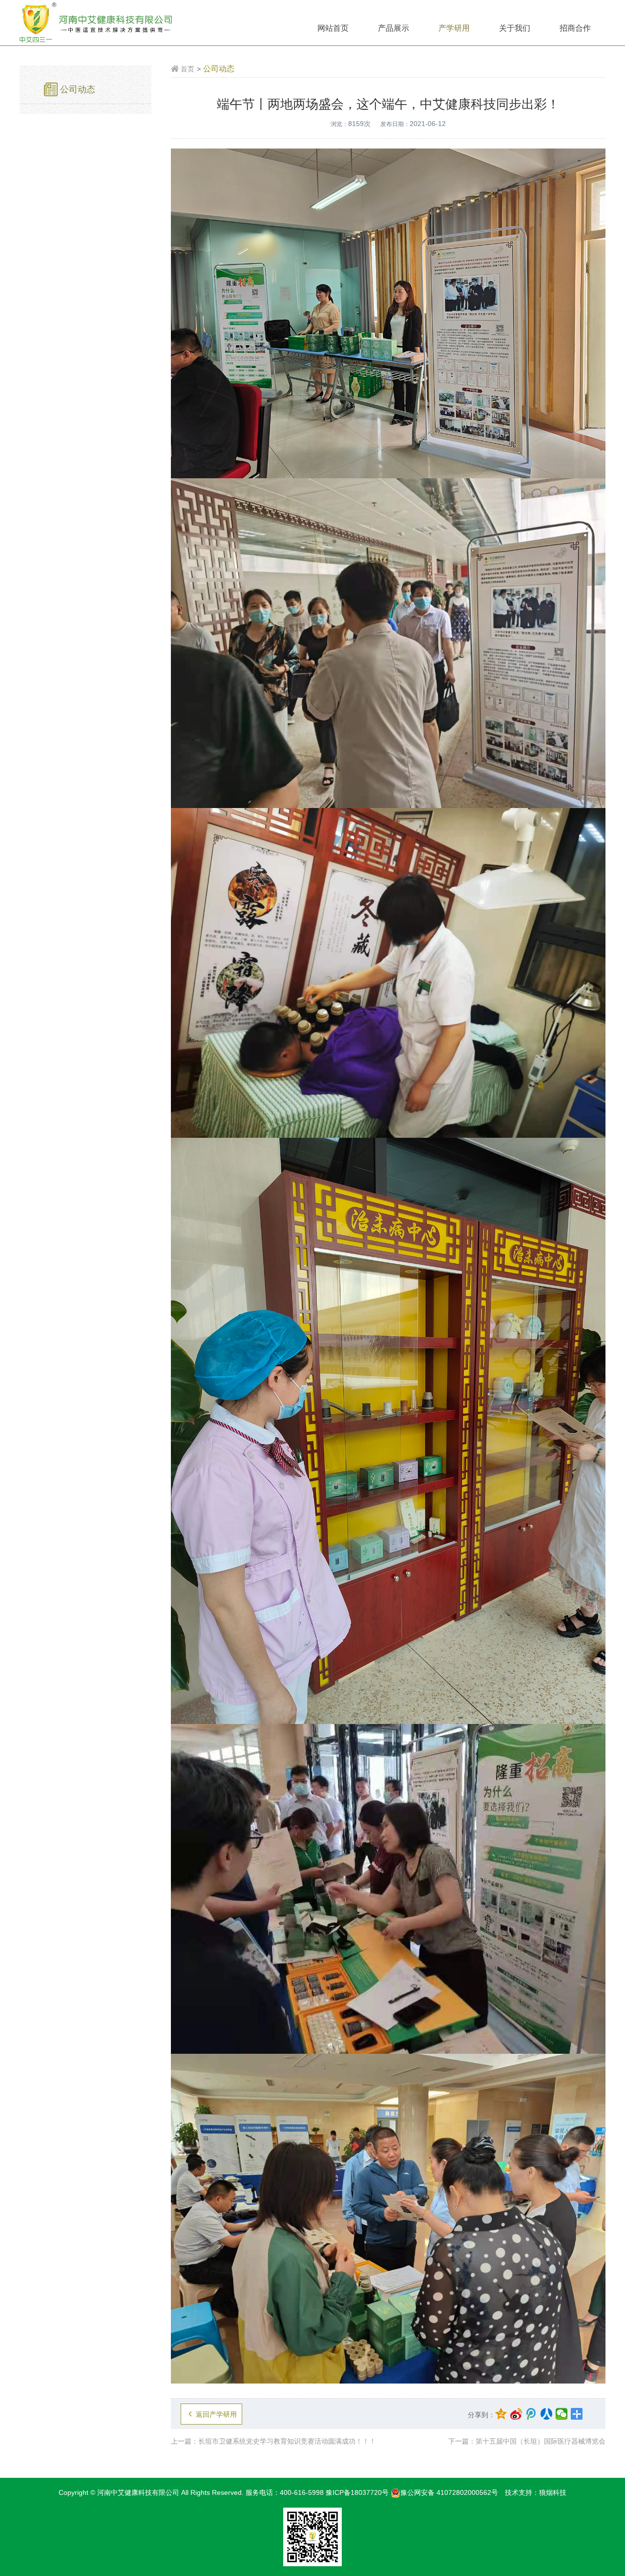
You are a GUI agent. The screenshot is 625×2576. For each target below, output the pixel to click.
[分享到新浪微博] (516, 2414)
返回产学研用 (216, 2414)
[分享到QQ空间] (501, 2414)
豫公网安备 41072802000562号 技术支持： (470, 2492)
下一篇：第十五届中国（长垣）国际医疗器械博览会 (527, 2441)
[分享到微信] (562, 2414)
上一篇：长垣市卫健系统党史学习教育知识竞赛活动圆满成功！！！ (273, 2441)
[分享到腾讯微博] (531, 2414)
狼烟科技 (553, 2492)
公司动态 (78, 89)
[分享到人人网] (547, 2414)
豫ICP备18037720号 (357, 2492)
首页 (187, 69)
